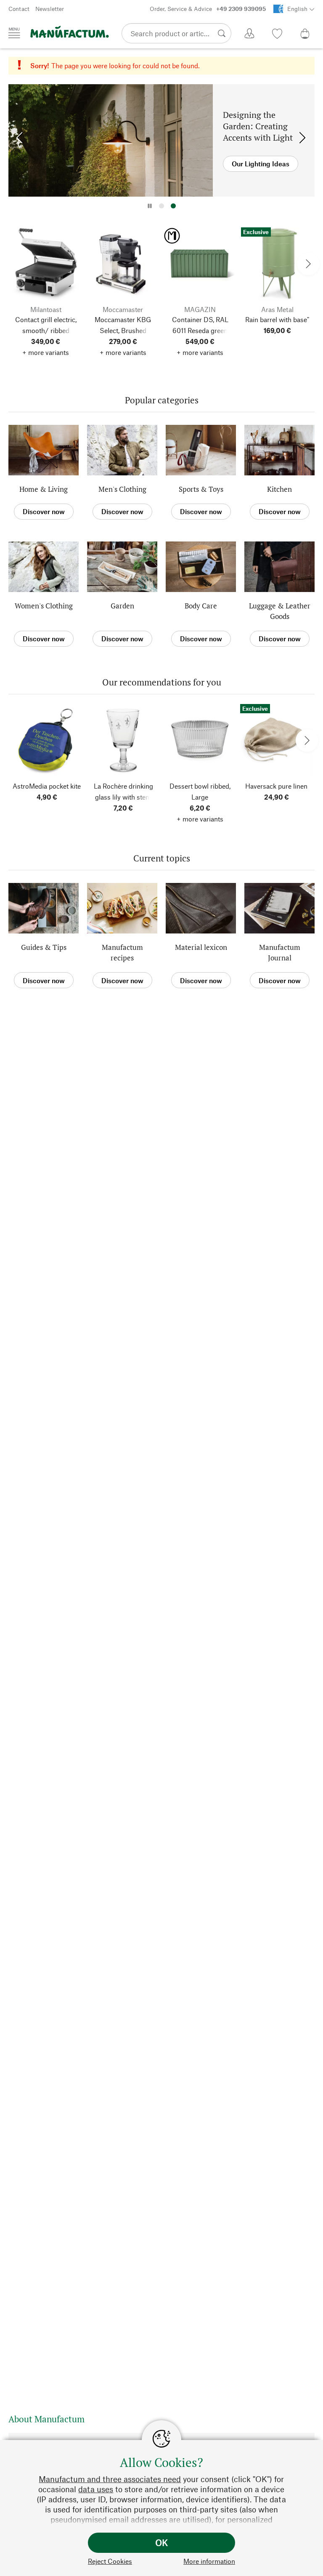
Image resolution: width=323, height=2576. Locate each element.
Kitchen (279, 489)
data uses (96, 2489)
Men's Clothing (122, 489)
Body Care (201, 606)
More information (209, 2561)
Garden (122, 606)
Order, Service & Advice (208, 9)
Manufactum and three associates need (110, 2479)
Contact (19, 9)
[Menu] (14, 33)
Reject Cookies (110, 2561)
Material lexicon (201, 947)
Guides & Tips (44, 947)
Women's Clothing (44, 606)
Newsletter (50, 9)
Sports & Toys (201, 489)
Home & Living (44, 489)
